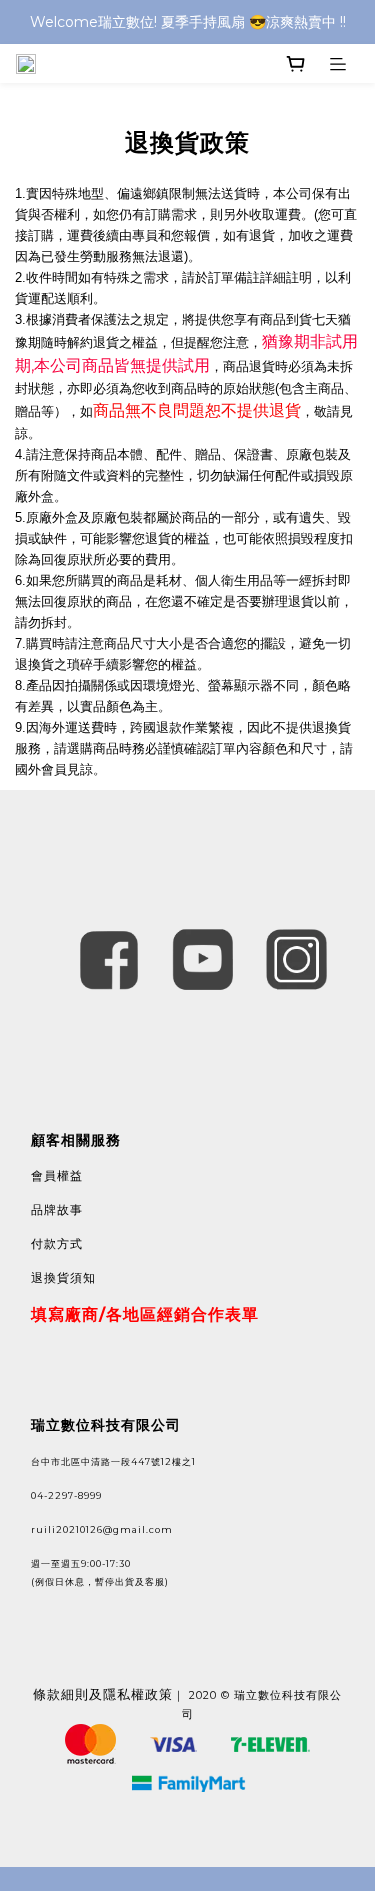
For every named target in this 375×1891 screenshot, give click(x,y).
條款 (47, 1694)
